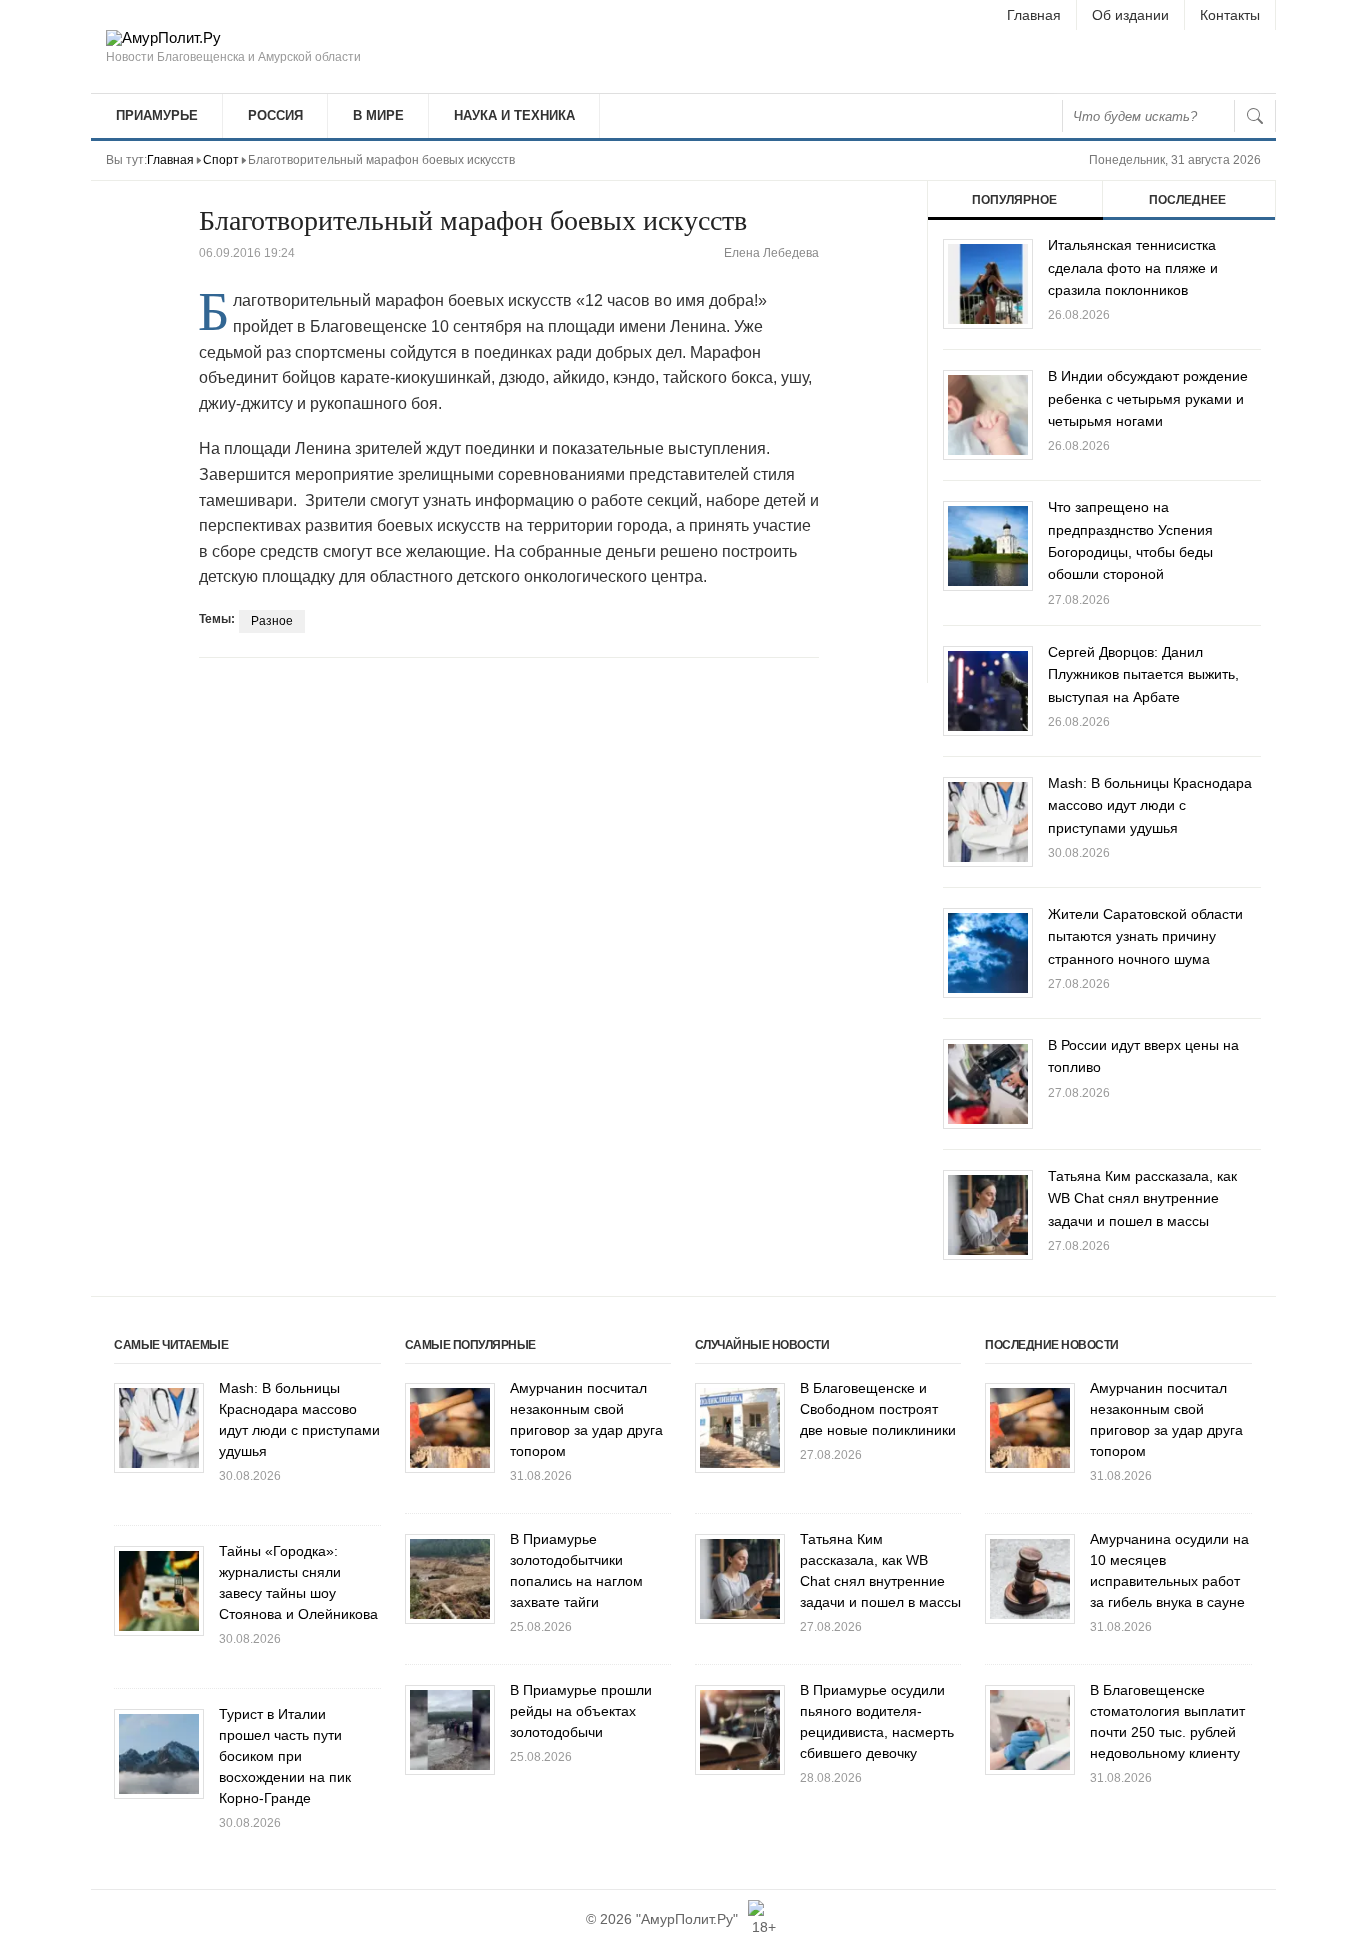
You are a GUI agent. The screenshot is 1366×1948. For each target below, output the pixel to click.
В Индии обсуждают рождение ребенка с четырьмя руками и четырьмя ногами (1148, 398)
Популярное (1014, 200)
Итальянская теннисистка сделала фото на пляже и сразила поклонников (1133, 267)
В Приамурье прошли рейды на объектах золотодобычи (581, 1711)
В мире (378, 115)
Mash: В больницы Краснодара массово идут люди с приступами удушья (1150, 805)
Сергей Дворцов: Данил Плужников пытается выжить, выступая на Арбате (1143, 674)
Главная (1034, 15)
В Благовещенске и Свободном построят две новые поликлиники (878, 1409)
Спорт (221, 160)
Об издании (1130, 15)
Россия (275, 115)
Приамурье (157, 115)
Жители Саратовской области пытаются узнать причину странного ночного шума (1145, 936)
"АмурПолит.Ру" (687, 1919)
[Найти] (1255, 116)
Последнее (1187, 200)
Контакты (1230, 15)
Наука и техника (514, 115)
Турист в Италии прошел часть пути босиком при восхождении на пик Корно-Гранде (285, 1756)
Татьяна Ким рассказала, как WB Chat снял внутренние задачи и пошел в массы (1142, 1198)
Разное (272, 621)
